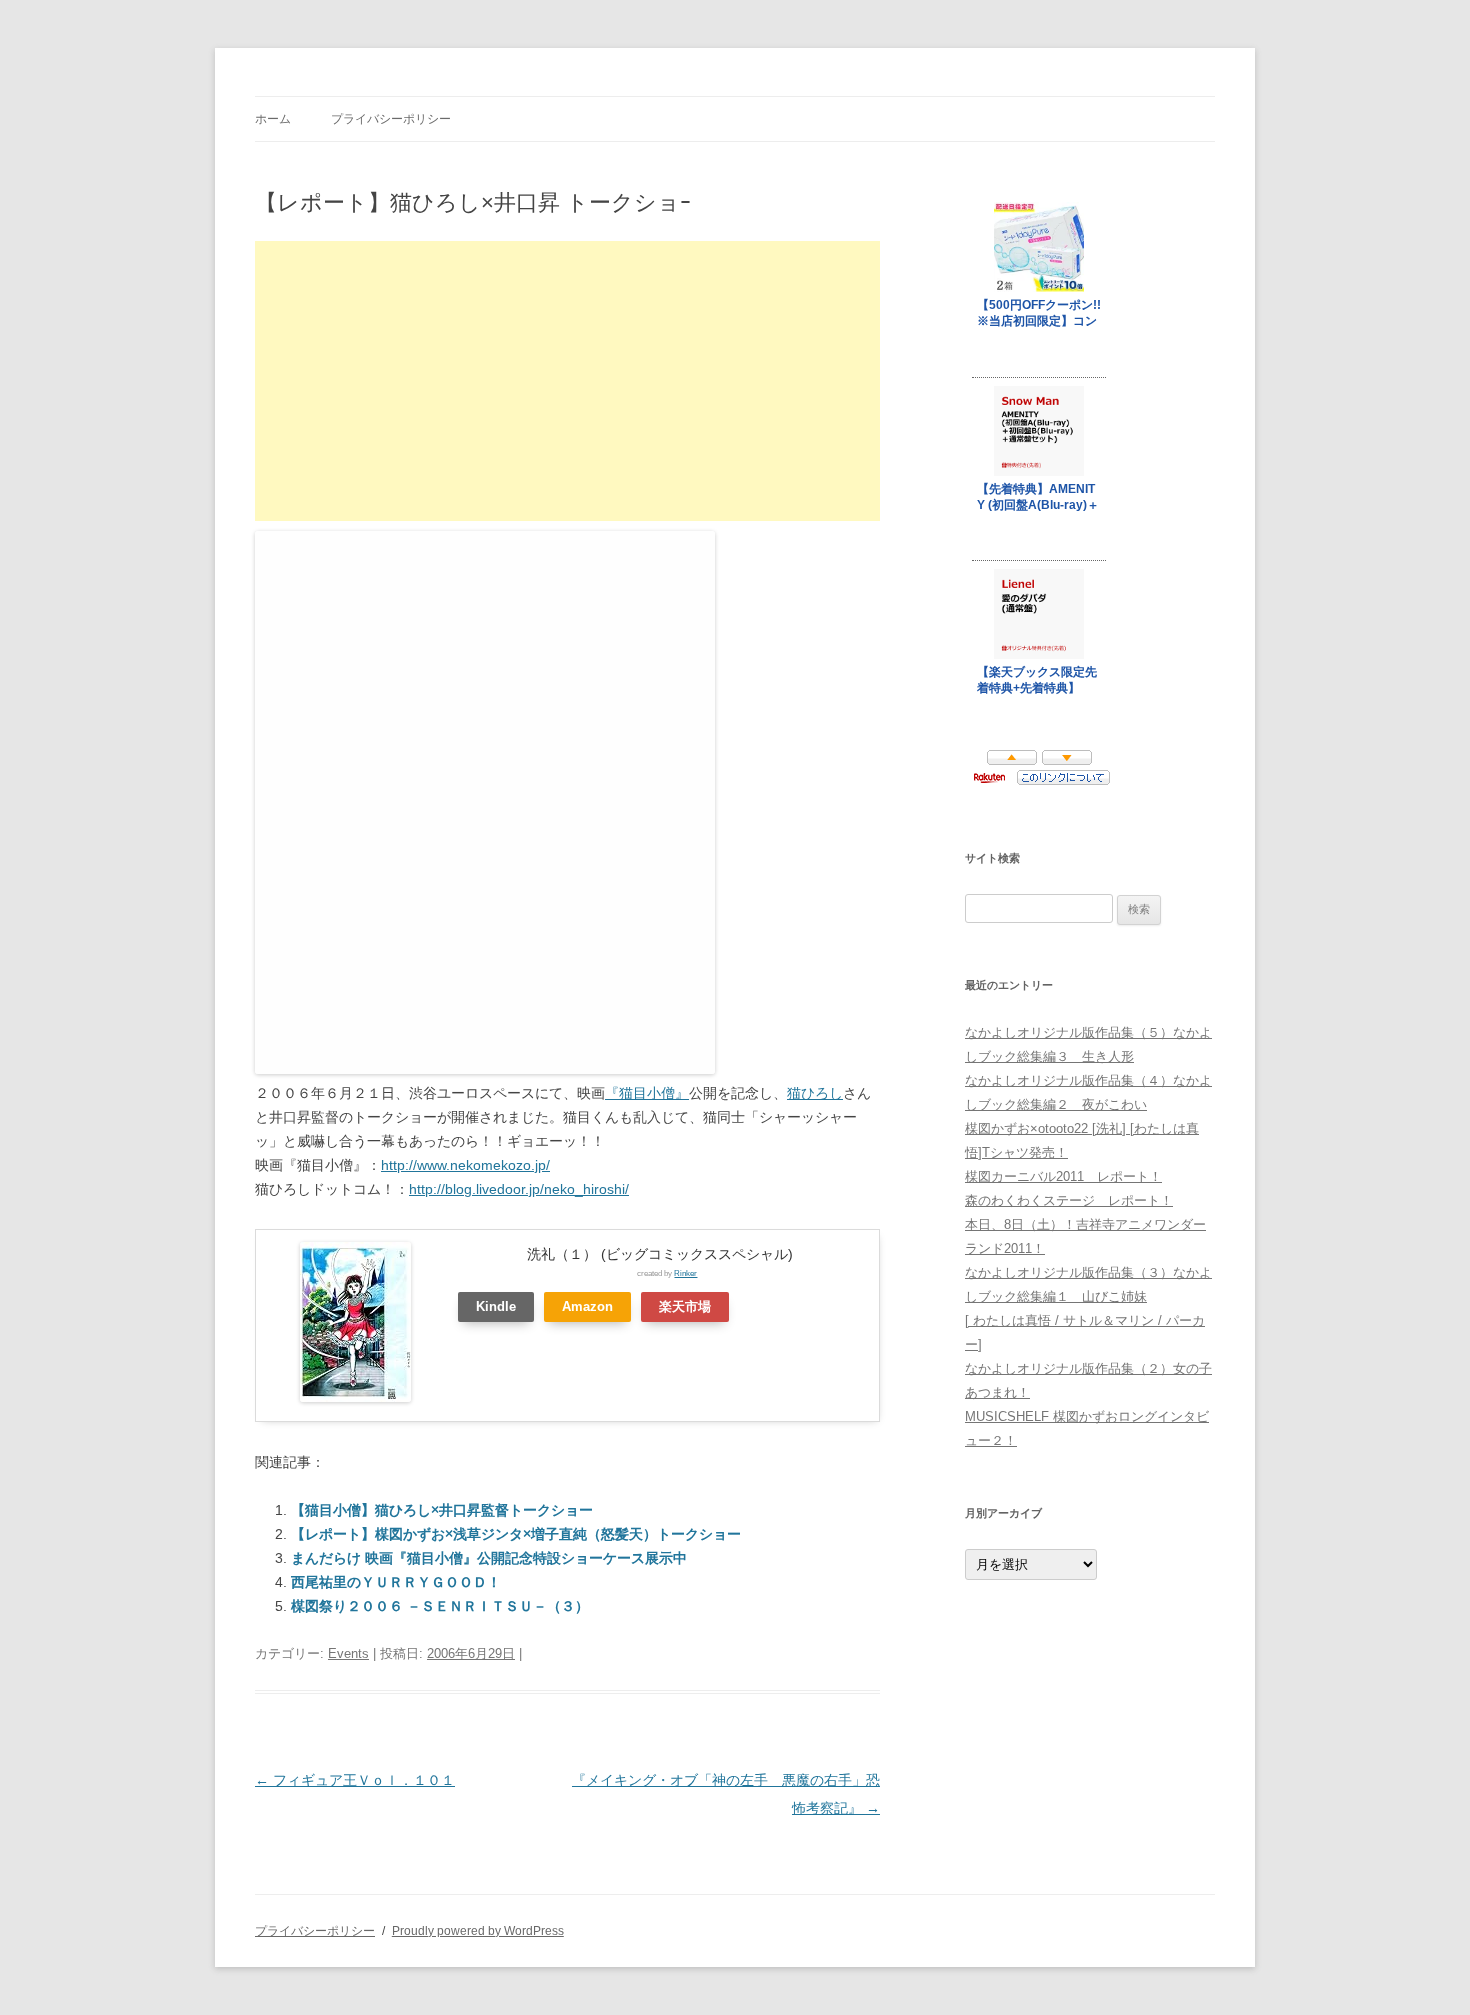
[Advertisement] (567, 381)
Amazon (587, 1307)
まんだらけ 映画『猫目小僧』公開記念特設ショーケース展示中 (489, 1558)
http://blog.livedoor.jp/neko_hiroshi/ (519, 1189)
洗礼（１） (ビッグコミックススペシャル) (660, 1254)
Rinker (685, 1273)
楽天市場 (685, 1307)
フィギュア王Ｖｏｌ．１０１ (355, 1780)
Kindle (496, 1307)
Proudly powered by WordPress (478, 1931)
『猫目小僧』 (647, 1093)
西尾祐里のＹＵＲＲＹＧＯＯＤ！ (396, 1582)
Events (348, 1653)
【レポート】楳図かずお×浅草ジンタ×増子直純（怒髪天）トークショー (516, 1534)
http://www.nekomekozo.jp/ (465, 1165)
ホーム (273, 119)
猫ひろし (815, 1093)
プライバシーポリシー (391, 119)
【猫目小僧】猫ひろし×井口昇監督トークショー (442, 1510)
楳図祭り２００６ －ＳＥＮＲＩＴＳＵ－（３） (440, 1606)
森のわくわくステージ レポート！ (1069, 1200)
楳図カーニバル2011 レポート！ (1063, 1176)
